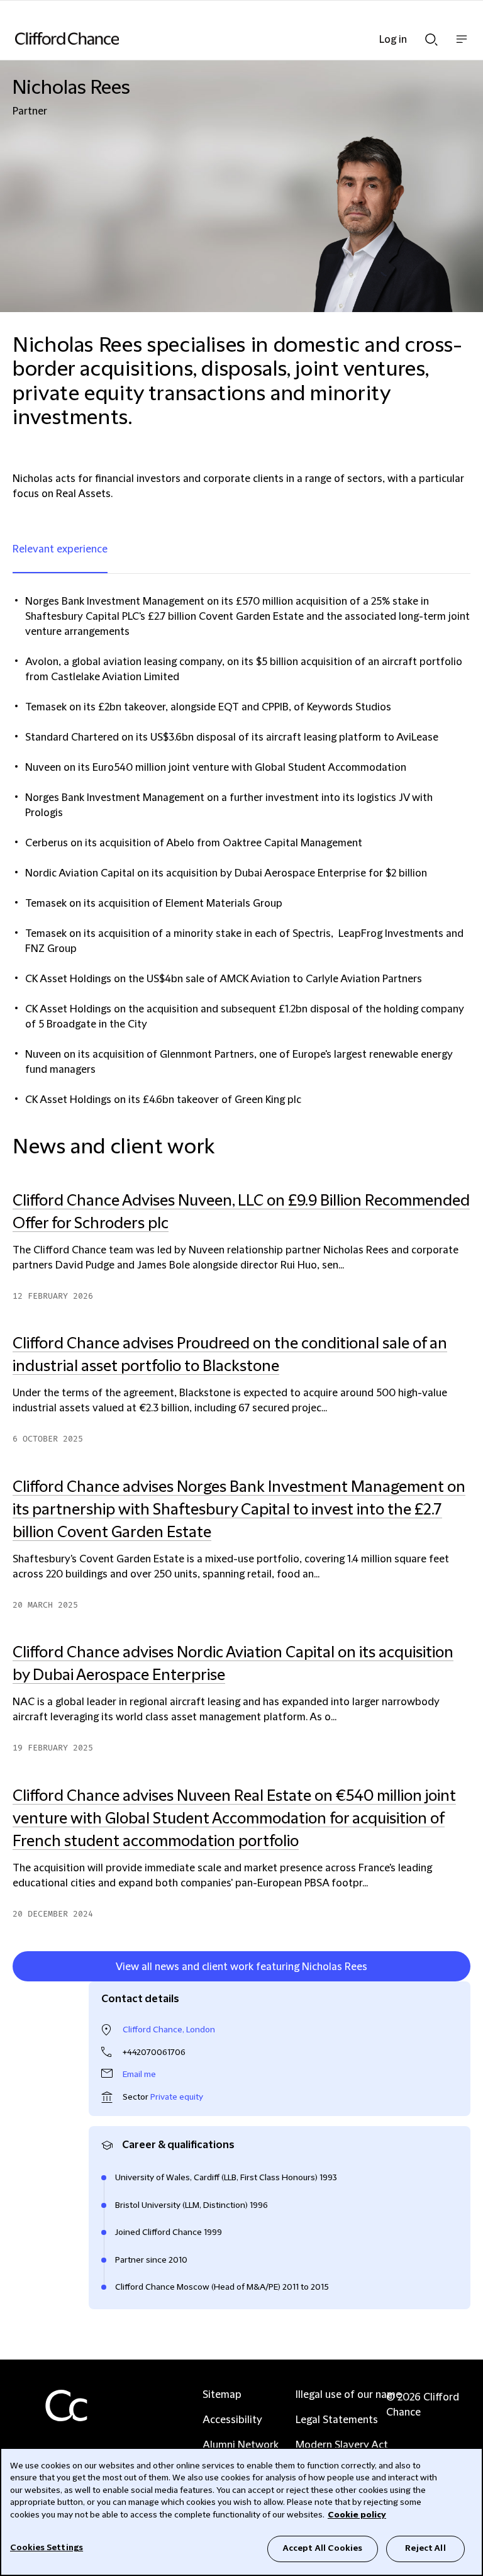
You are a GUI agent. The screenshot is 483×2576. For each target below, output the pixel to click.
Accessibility (232, 2420)
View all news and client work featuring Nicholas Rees (241, 1967)
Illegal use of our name (348, 2395)
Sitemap (222, 2395)
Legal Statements (337, 2420)
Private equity (177, 2097)
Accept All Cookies (323, 2548)
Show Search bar (431, 36)
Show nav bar (462, 46)
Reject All (425, 2548)
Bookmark (457, 1969)
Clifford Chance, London (169, 2030)
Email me (139, 2075)
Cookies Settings (47, 2548)
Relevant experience (60, 549)
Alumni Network (241, 2445)
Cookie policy (357, 2515)
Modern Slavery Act (342, 2445)
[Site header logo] (223, 38)
